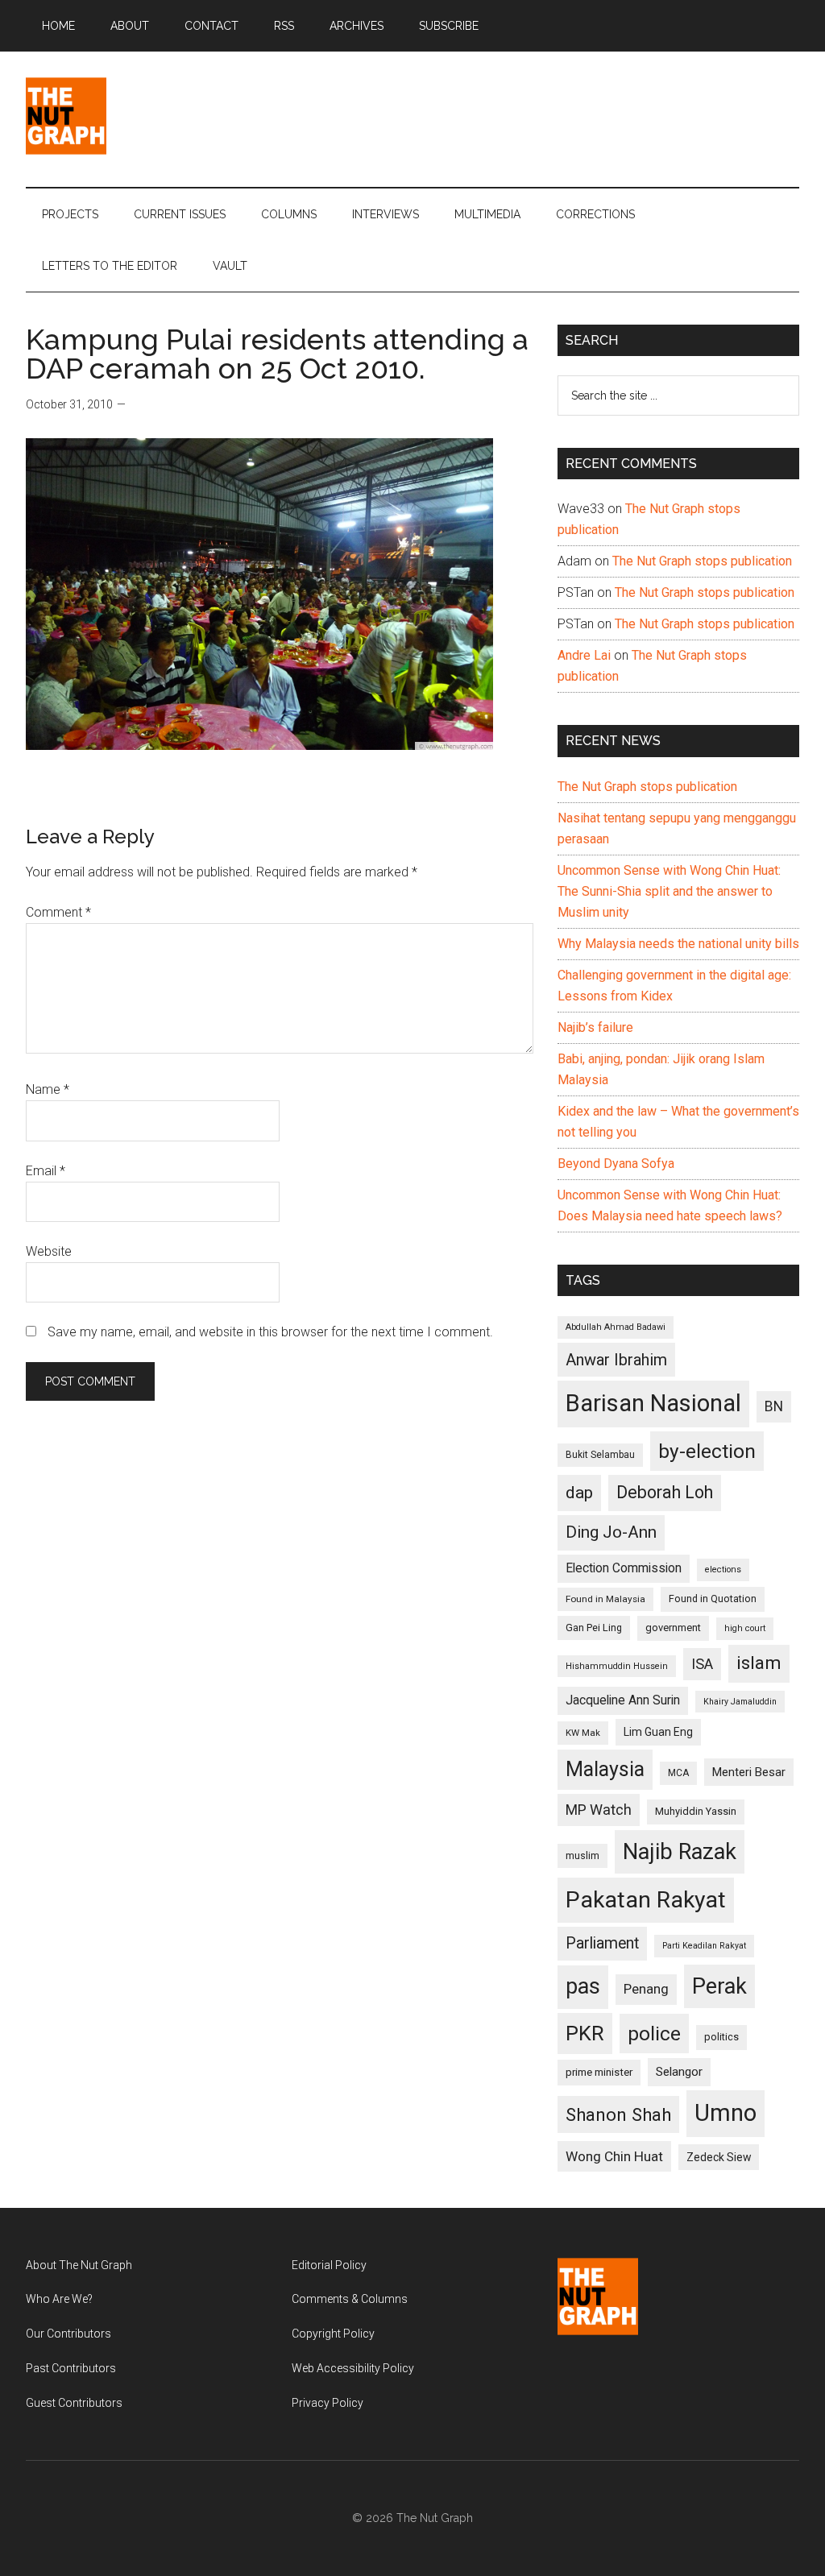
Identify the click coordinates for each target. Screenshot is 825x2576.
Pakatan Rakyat (646, 1900)
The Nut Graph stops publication (702, 561)
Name (48, 1089)
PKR (585, 2033)
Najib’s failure (595, 1027)
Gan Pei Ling (594, 1628)
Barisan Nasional (653, 1403)
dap (579, 1492)
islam (759, 1663)
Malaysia (605, 1769)
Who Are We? (59, 2299)
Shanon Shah (618, 2114)
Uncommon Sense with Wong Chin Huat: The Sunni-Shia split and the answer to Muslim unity (669, 891)
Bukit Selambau (600, 1455)
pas (583, 1986)
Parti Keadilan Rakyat (704, 1946)
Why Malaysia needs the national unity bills (678, 944)
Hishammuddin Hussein (617, 1666)
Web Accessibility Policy (353, 2368)
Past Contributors (71, 2368)
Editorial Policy (329, 2265)
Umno (726, 2113)
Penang (646, 1989)
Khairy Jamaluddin (740, 1702)
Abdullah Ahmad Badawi (616, 1327)
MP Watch (599, 1810)
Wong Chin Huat (614, 2156)
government (673, 1628)
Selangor (679, 2072)
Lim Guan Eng (658, 1732)
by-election (707, 1451)
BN (774, 1406)
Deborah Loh (665, 1492)
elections (723, 1570)
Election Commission (624, 1568)
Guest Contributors (74, 2403)
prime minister (599, 2072)
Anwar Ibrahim (616, 1360)
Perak (719, 1986)
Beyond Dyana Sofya (616, 1164)
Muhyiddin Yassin (696, 1811)
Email (46, 1171)
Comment (58, 912)
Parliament (602, 1943)
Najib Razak (680, 1852)
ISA (702, 1664)
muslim (582, 1855)
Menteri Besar (749, 1772)
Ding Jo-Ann (611, 1532)
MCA (678, 1773)
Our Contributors (68, 2334)
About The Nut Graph (79, 2265)
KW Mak (583, 1733)
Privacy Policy (328, 2403)
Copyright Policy (333, 2334)
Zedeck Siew (719, 2157)
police (654, 2033)
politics (721, 2037)
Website (49, 1251)
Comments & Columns (350, 2299)
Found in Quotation (713, 1599)
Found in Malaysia (605, 1599)
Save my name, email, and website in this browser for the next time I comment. (270, 1332)
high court (745, 1628)
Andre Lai (584, 655)
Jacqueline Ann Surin (623, 1700)
